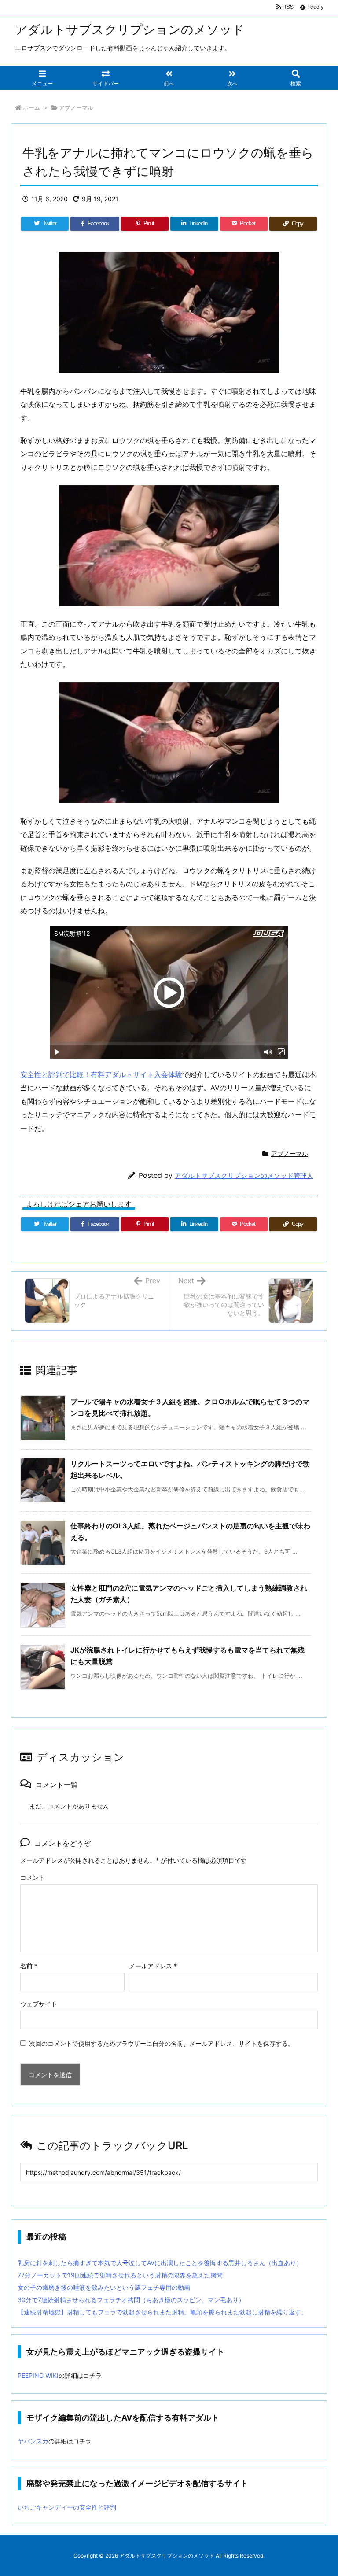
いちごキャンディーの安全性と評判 (67, 2507)
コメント (33, 1877)
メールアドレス (153, 1966)
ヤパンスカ (33, 2441)
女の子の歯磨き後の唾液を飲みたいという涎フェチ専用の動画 (104, 2287)
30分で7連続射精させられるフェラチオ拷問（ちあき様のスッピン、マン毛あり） (131, 2300)
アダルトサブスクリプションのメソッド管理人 (244, 1175)
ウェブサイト (39, 2004)
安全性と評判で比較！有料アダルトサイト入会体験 (101, 1074)
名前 (29, 1966)
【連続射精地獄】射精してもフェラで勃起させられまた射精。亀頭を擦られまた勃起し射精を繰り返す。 (162, 2312)
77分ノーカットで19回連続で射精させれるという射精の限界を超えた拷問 (120, 2275)
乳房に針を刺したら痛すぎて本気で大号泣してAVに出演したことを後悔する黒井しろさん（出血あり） (160, 2263)
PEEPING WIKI (38, 2375)
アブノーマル (76, 107)
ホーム (31, 107)
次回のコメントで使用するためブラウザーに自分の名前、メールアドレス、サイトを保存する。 (162, 2043)
